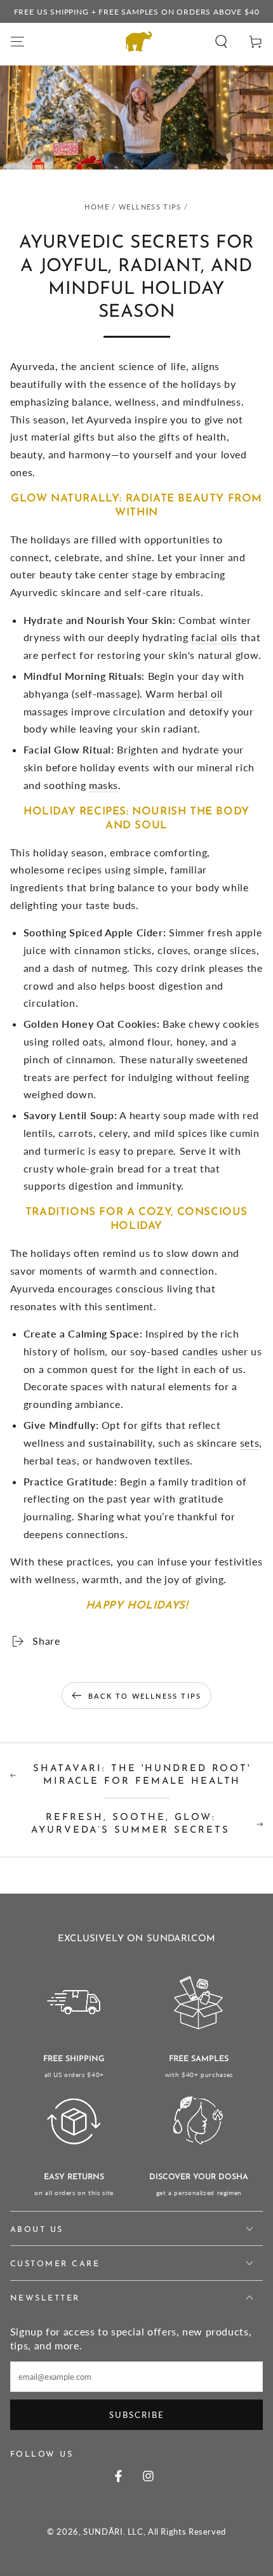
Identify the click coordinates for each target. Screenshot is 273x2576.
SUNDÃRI (103, 2532)
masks (103, 785)
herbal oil (200, 694)
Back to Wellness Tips (145, 1696)
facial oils (214, 637)
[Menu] (17, 41)
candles (200, 1351)
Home (97, 207)
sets (250, 1443)
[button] (221, 41)
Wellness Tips (150, 207)
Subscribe (137, 2415)
